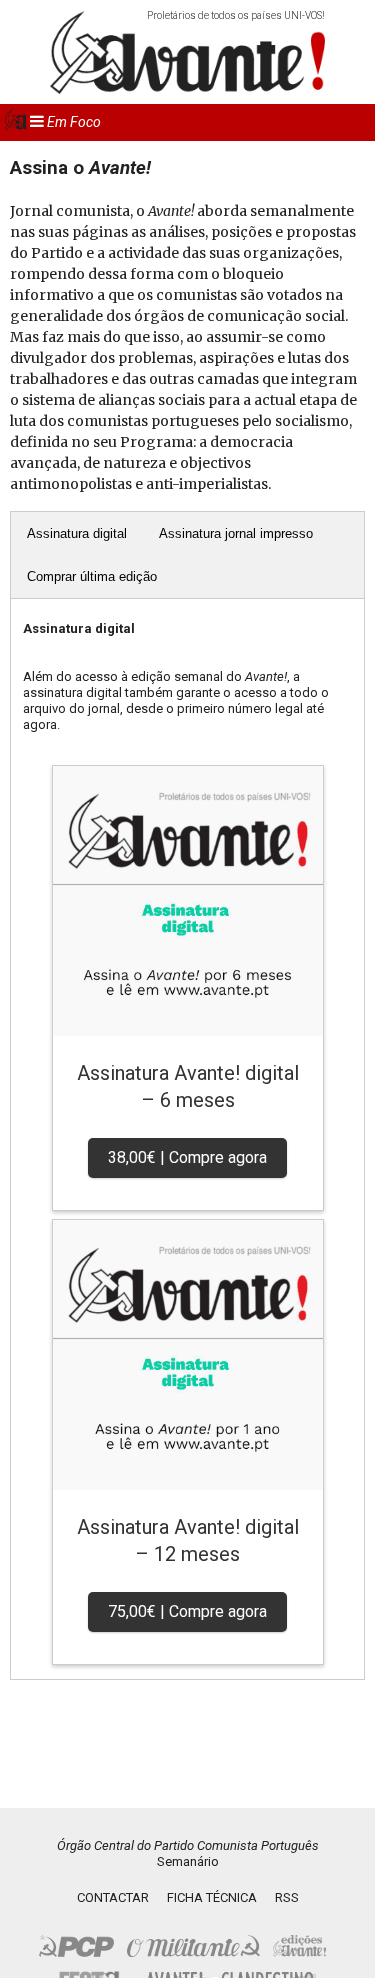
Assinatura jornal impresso (236, 533)
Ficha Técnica (212, 1897)
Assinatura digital (77, 533)
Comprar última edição (92, 576)
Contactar (113, 1897)
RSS (287, 1897)
